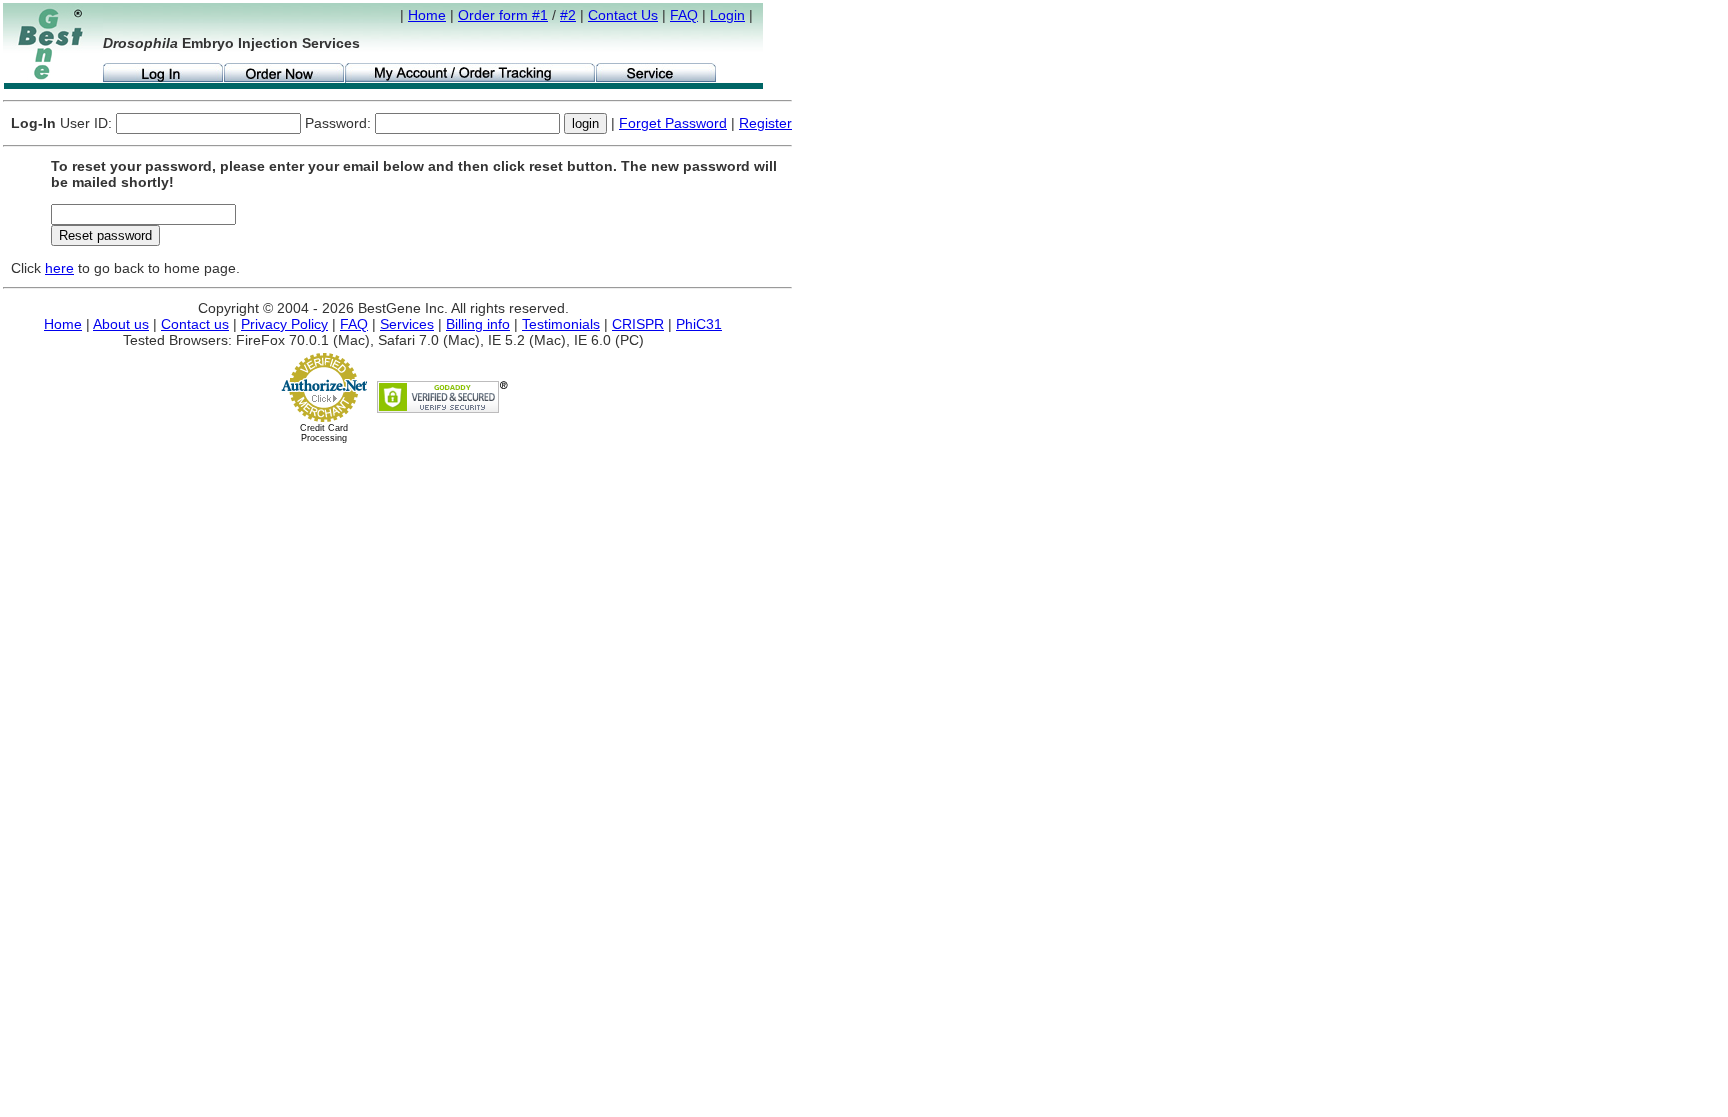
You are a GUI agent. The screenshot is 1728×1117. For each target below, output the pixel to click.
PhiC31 (699, 324)
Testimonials (561, 324)
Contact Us (623, 15)
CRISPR (638, 324)
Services (407, 324)
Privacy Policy (284, 324)
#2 (568, 15)
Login (727, 15)
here (59, 268)
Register (765, 123)
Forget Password (673, 123)
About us (121, 324)
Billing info (478, 324)
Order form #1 (503, 15)
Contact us (195, 324)
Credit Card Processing (324, 433)
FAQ (684, 15)
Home (427, 15)
